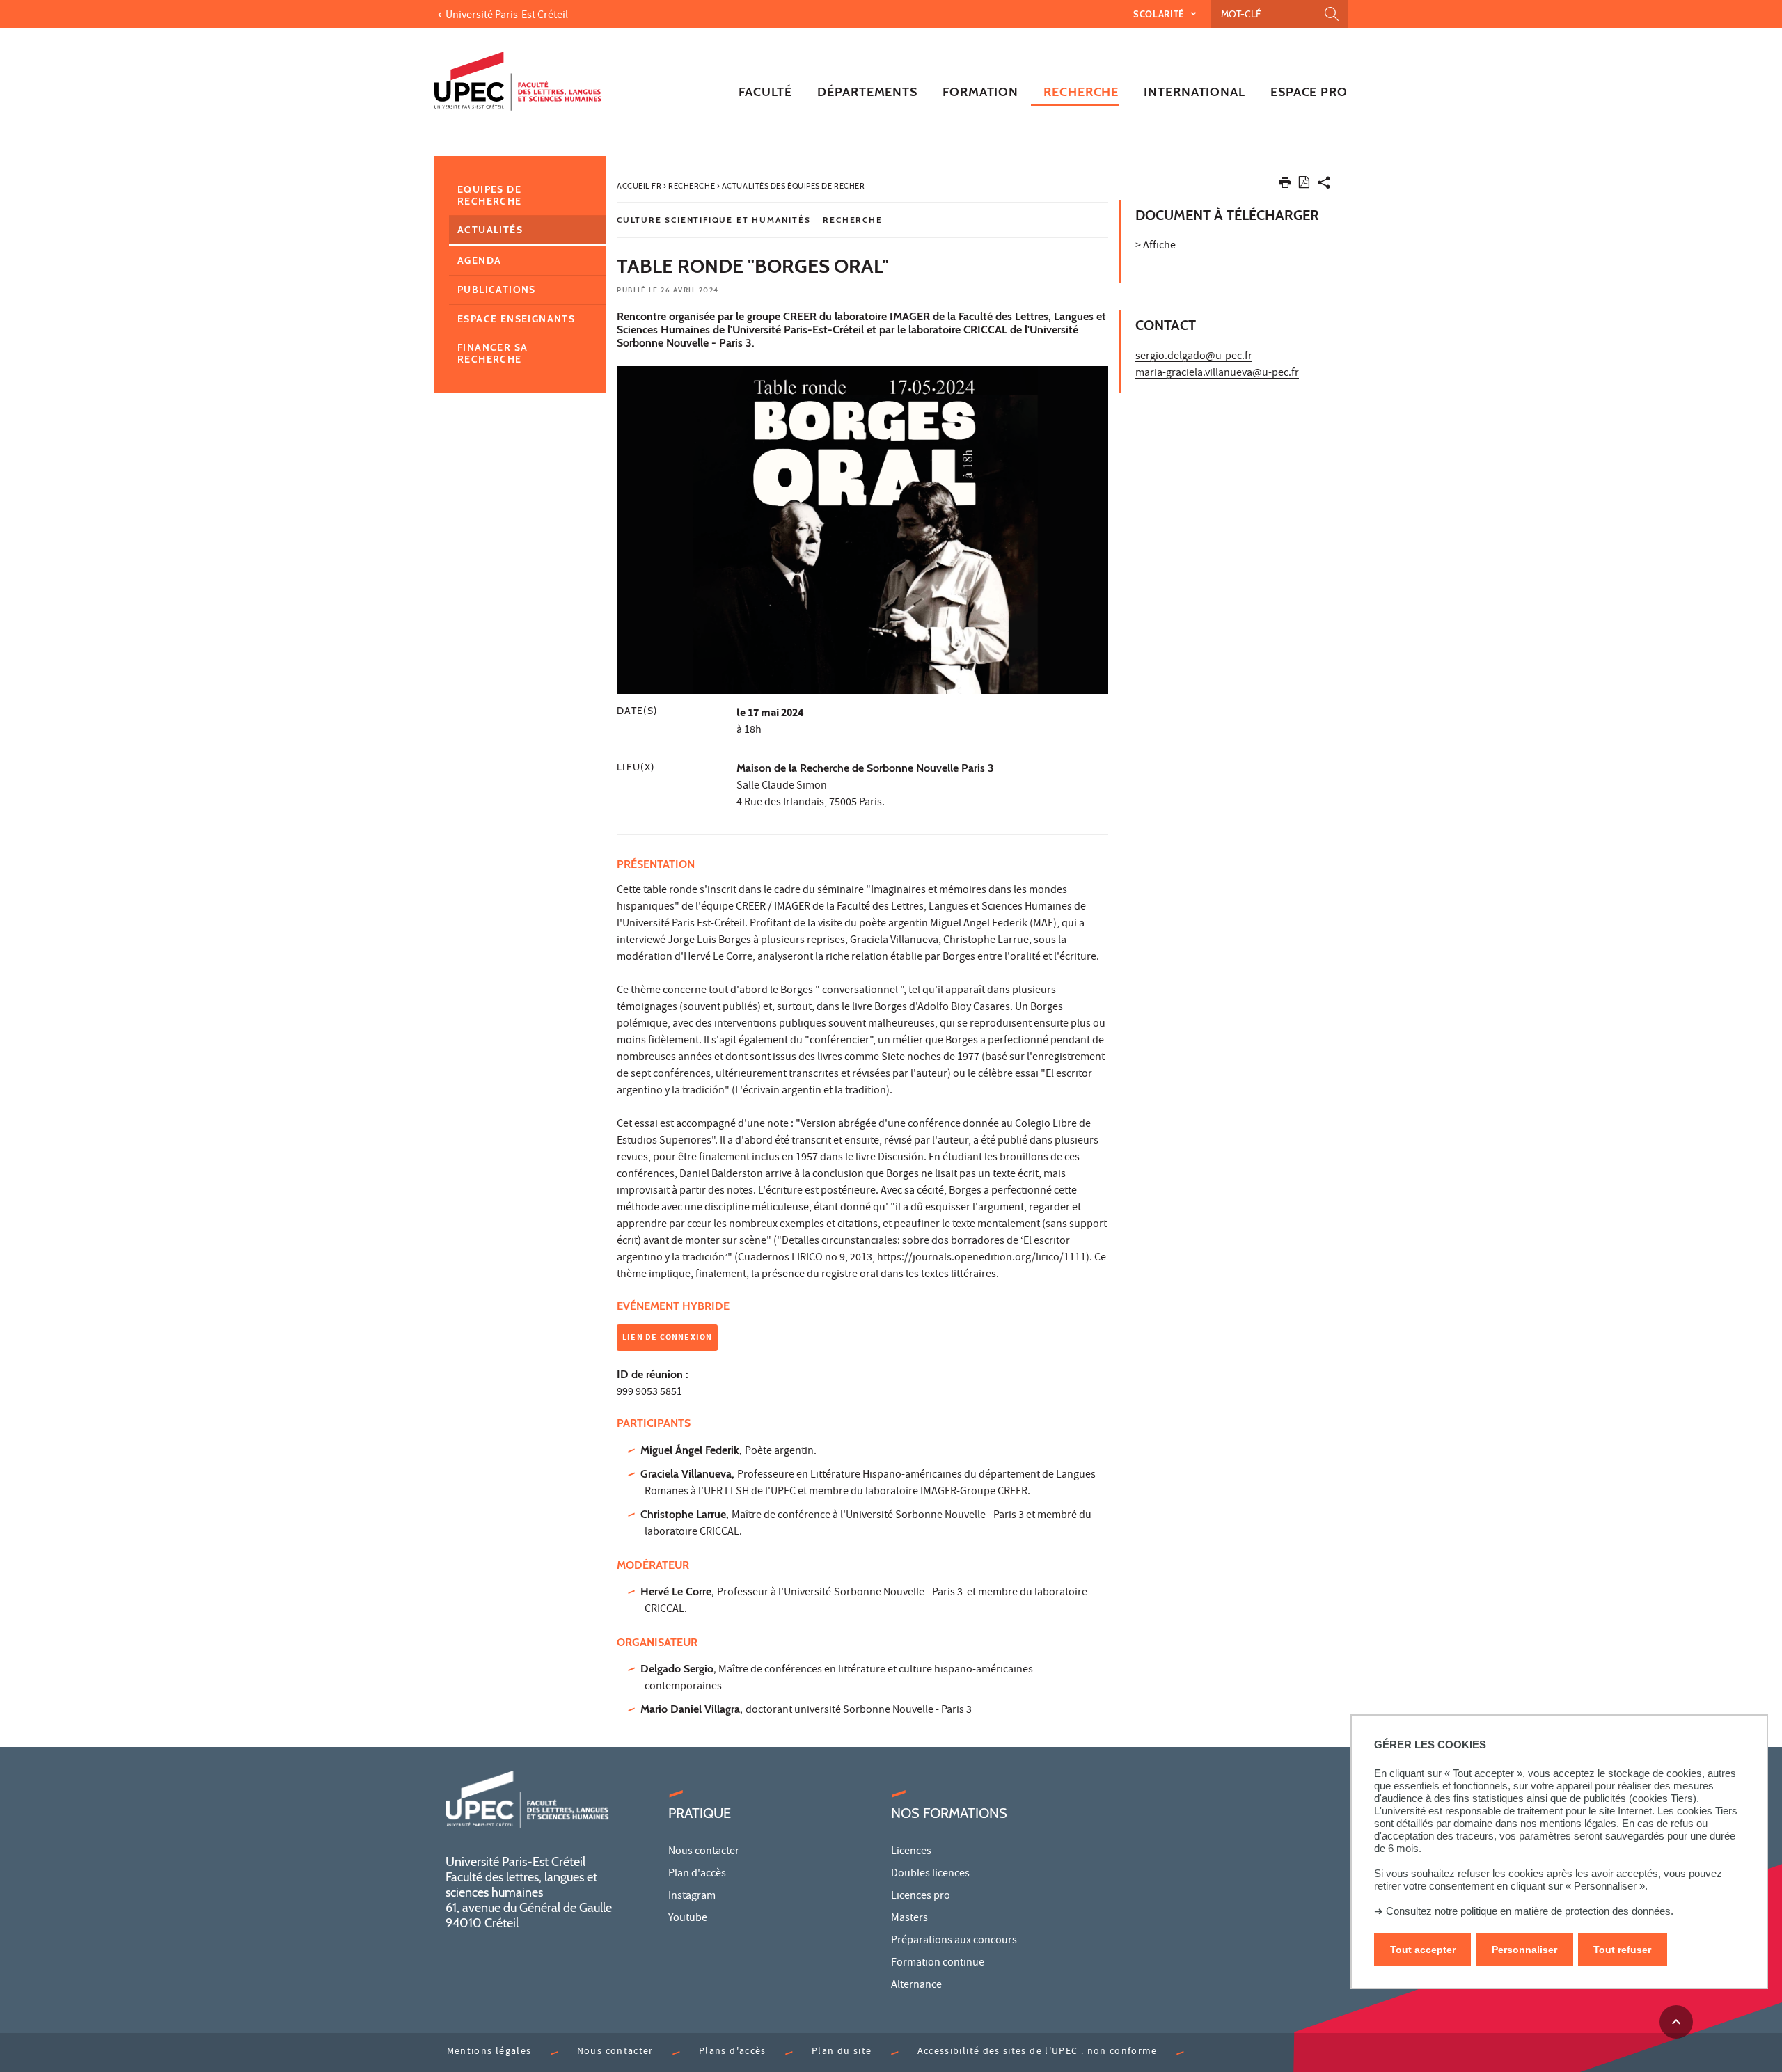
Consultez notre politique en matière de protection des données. (1530, 1911)
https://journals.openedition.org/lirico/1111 (981, 1258)
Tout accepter (1423, 1950)
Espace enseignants (516, 319)
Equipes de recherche (490, 195)
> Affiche (1156, 246)
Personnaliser (1524, 1950)
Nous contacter (704, 1852)
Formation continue (938, 1963)
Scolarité (1160, 14)
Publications (497, 290)
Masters (909, 1919)
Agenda (479, 260)
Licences (911, 1852)
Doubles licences (930, 1874)
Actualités (490, 230)
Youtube (688, 1919)
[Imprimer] (1285, 185)
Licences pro (921, 1897)
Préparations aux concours (954, 1941)
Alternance (916, 1986)
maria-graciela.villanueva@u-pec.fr (1217, 374)
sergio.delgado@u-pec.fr (1194, 357)
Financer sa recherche (492, 353)
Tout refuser (1622, 1950)
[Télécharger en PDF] (1304, 185)
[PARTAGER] (1324, 185)
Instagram (692, 1897)
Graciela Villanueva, (687, 1474)
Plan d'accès (697, 1874)
